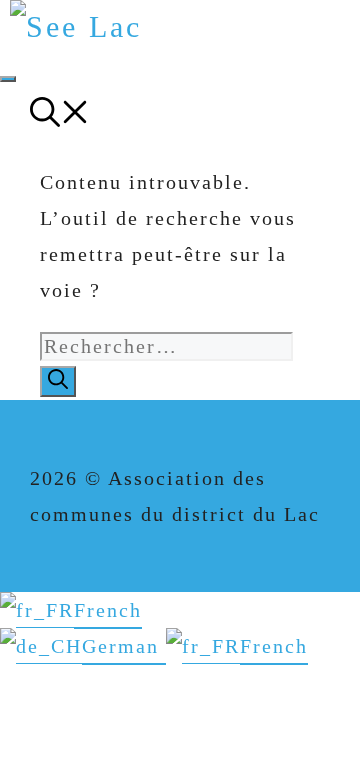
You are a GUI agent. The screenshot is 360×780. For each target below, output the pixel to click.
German (124, 646)
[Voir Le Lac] (76, 26)
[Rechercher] (58, 381)
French (108, 610)
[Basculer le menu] (8, 79)
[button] (60, 116)
